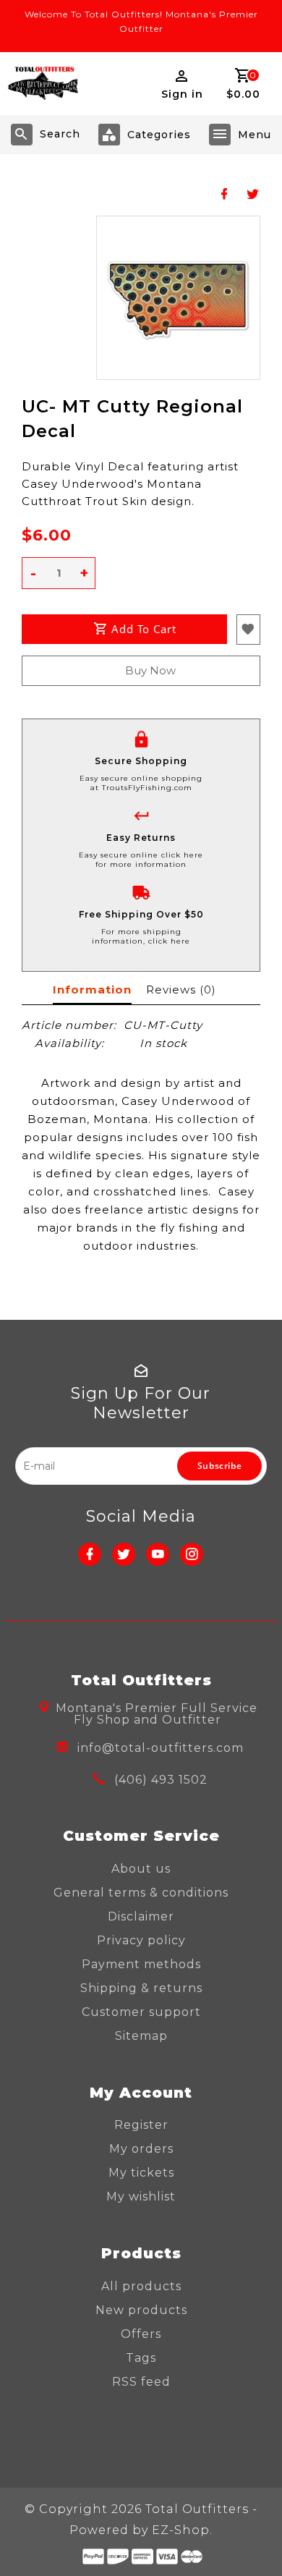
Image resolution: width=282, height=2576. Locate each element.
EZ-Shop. (182, 2530)
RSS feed (141, 2382)
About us (141, 1869)
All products (141, 2286)
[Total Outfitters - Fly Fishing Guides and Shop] (43, 84)
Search (60, 134)
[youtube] (158, 1554)
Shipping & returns (141, 1988)
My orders (141, 2149)
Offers (141, 2334)
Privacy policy (141, 1940)
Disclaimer (141, 1916)
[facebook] (90, 1554)
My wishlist (141, 2196)
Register (141, 2125)
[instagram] (192, 1554)
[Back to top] (253, 2540)
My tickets (141, 2173)
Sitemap (141, 2036)
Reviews (181, 990)
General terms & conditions (141, 1893)
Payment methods (141, 1964)
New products (141, 2310)
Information (92, 990)
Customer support (141, 2012)
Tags (141, 2358)
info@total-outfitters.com (161, 1748)
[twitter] (124, 1554)
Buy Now (150, 670)
